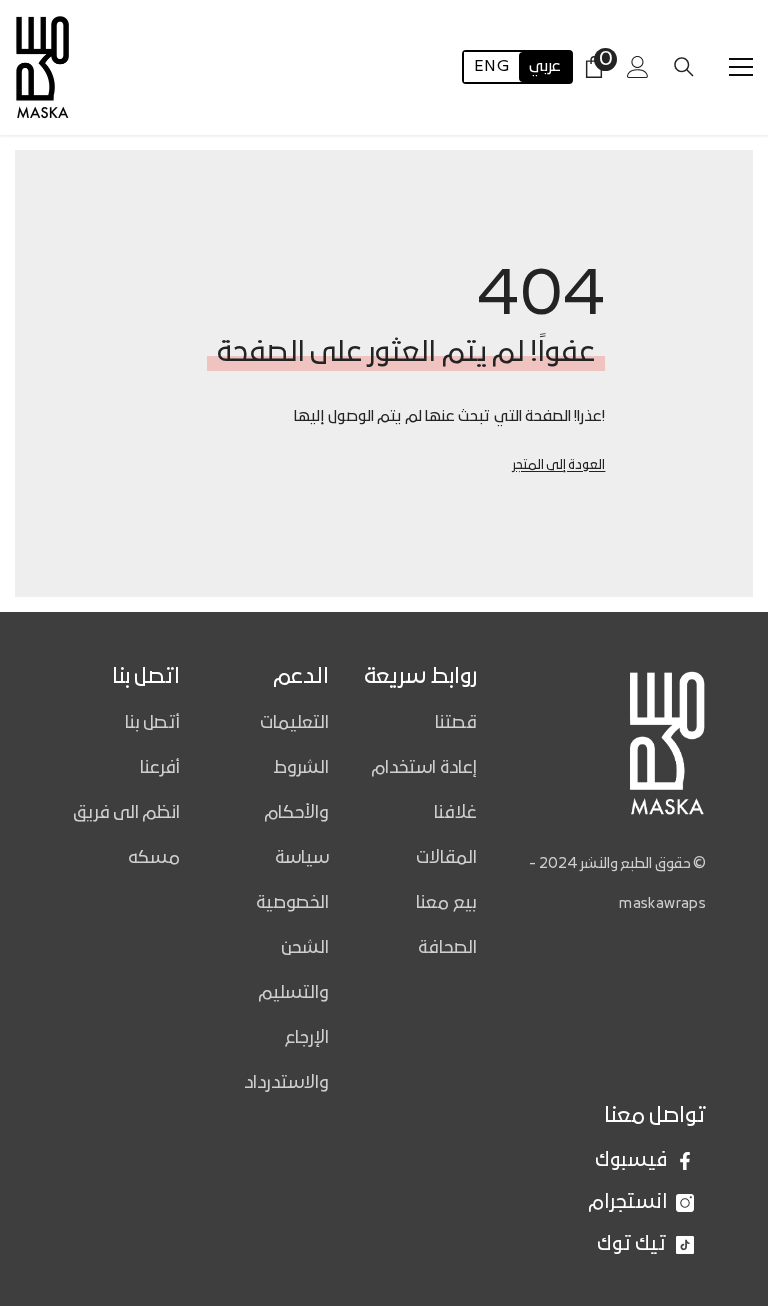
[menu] (741, 67)
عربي (545, 67)
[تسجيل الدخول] (638, 67)
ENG (491, 67)
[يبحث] (684, 67)
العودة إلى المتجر (558, 465)
